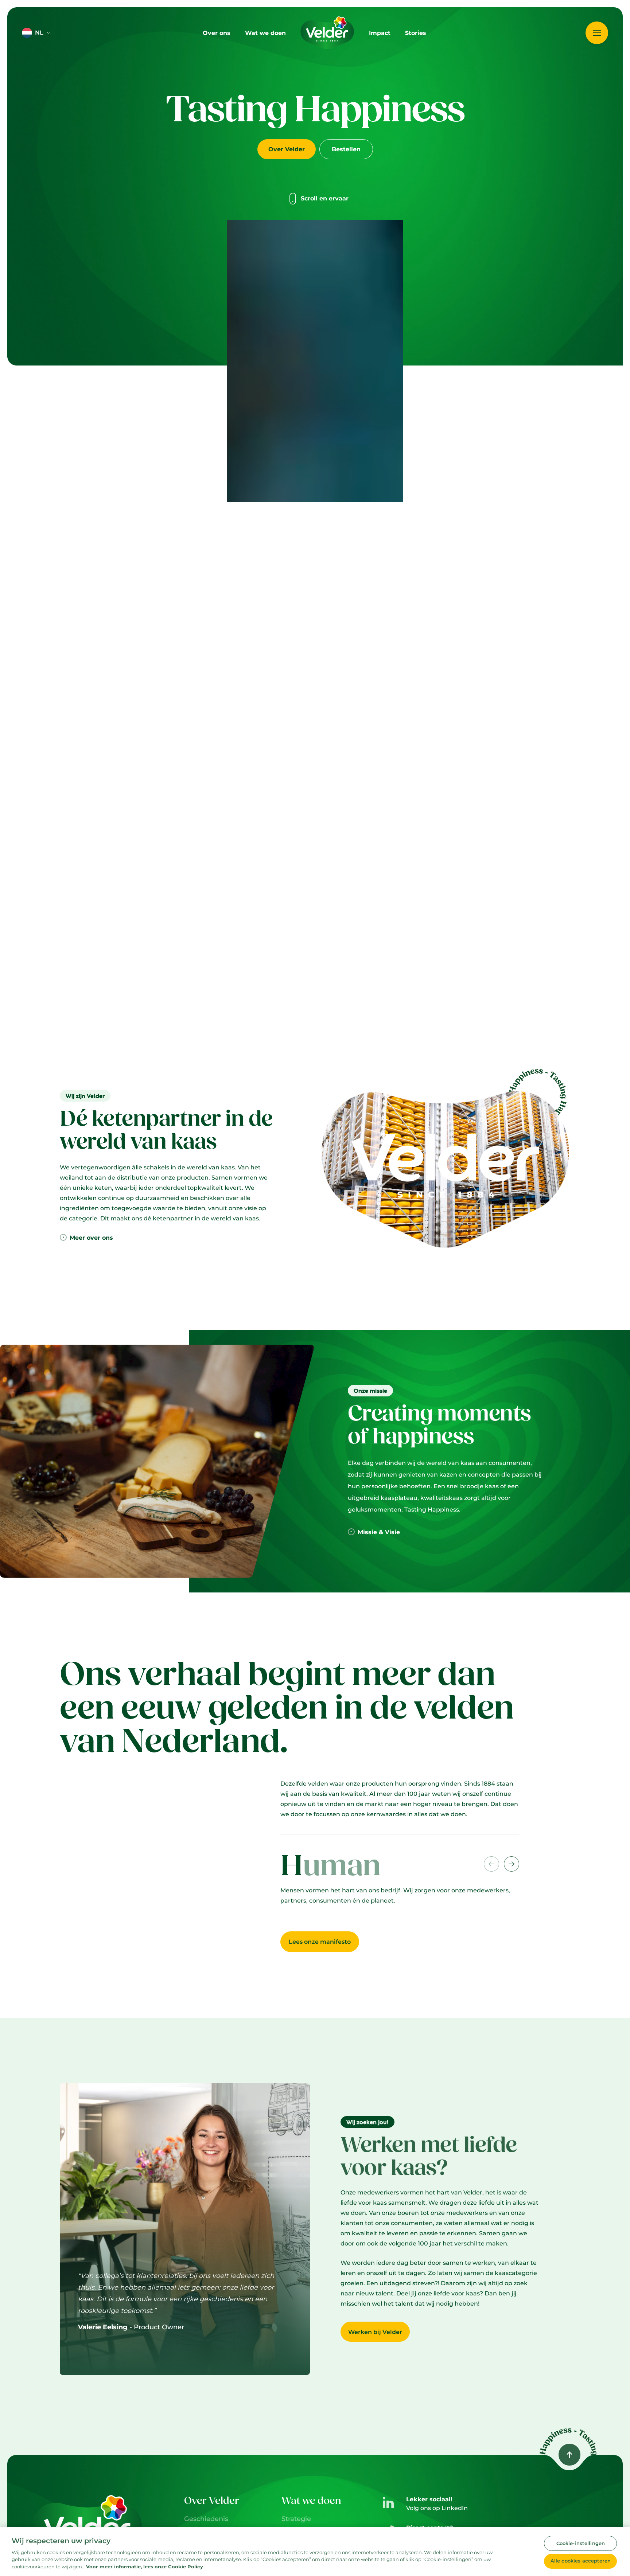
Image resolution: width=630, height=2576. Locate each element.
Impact (380, 33)
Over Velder (287, 149)
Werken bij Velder (375, 2332)
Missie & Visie (379, 1532)
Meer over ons (91, 1238)
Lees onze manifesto (320, 1942)
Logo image (311, 14)
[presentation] (512, 1864)
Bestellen (346, 149)
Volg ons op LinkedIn (437, 2508)
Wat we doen (265, 33)
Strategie (296, 2519)
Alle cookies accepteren (581, 2561)
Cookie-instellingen (581, 2543)
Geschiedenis (206, 2519)
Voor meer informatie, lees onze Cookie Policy (145, 2567)
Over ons (217, 33)
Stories (416, 33)
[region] (315, 2551)
